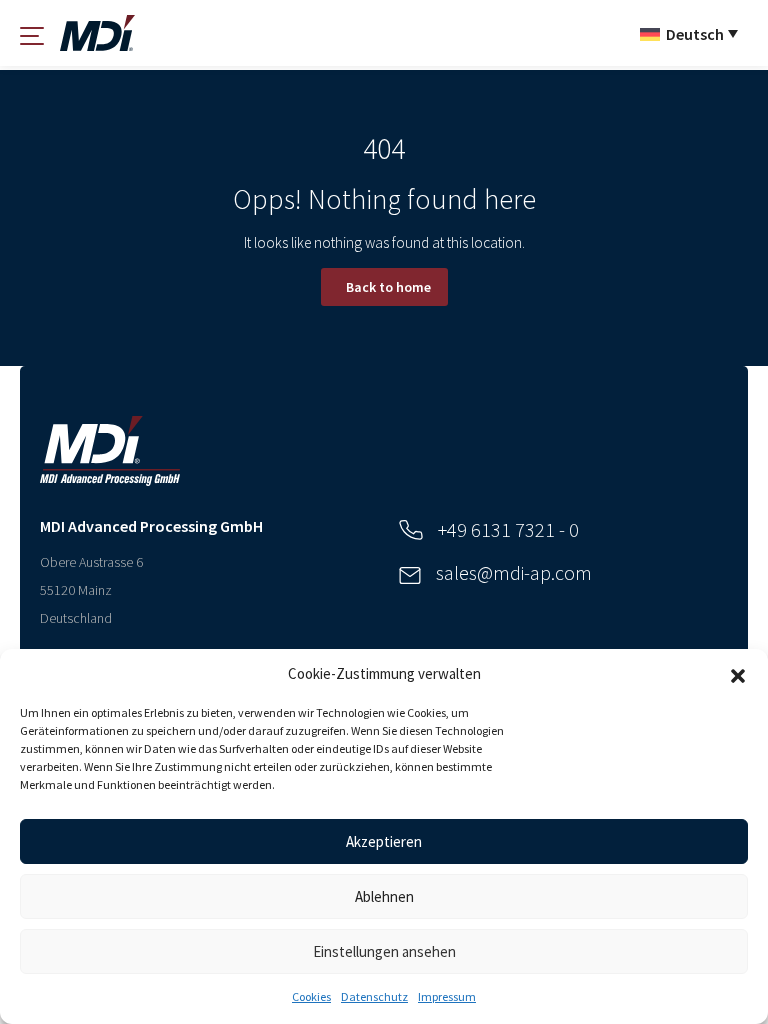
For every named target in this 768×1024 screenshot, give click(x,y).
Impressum (447, 996)
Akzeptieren (384, 841)
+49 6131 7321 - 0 (508, 529)
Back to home (388, 287)
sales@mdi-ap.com (514, 572)
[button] (738, 674)
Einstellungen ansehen (384, 951)
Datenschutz (374, 996)
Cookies (311, 996)
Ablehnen (384, 896)
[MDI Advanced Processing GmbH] (97, 33)
